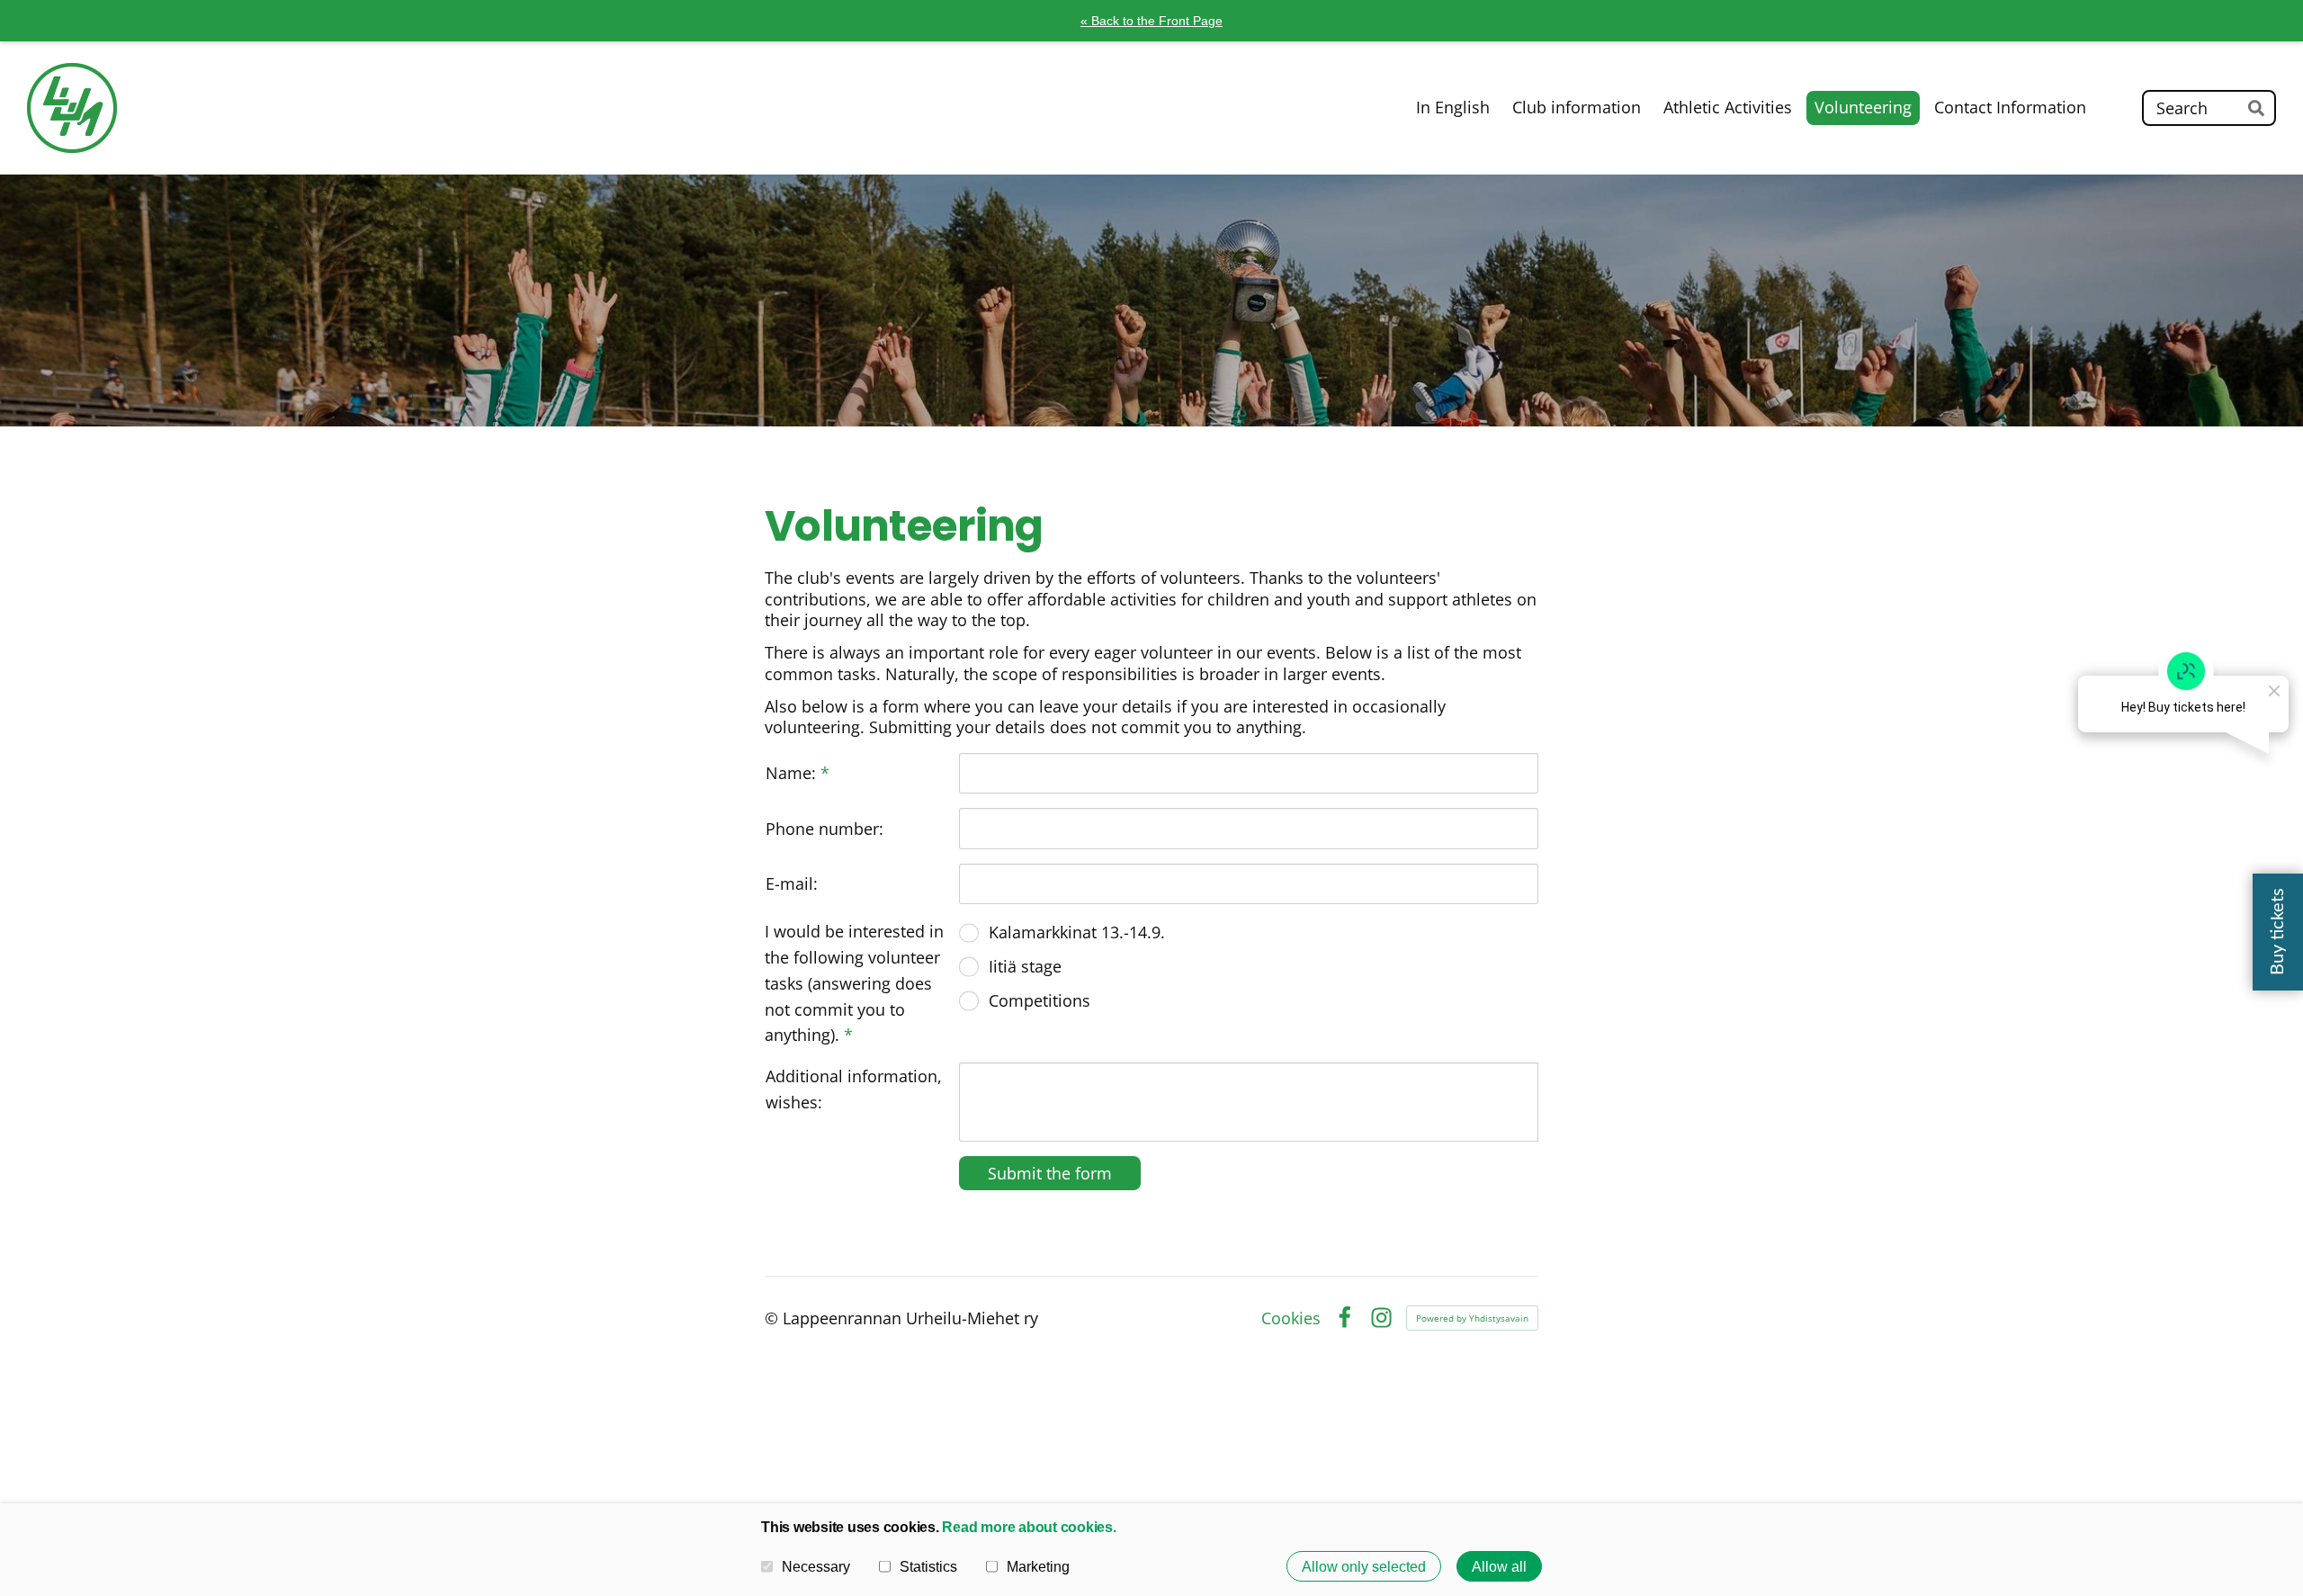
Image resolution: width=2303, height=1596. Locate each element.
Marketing (1038, 1566)
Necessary (816, 1566)
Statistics (928, 1566)
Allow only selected (1364, 1566)
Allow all (1499, 1566)
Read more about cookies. (1029, 1527)
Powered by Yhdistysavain (1472, 1318)
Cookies (1291, 1318)
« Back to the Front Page (1151, 21)
